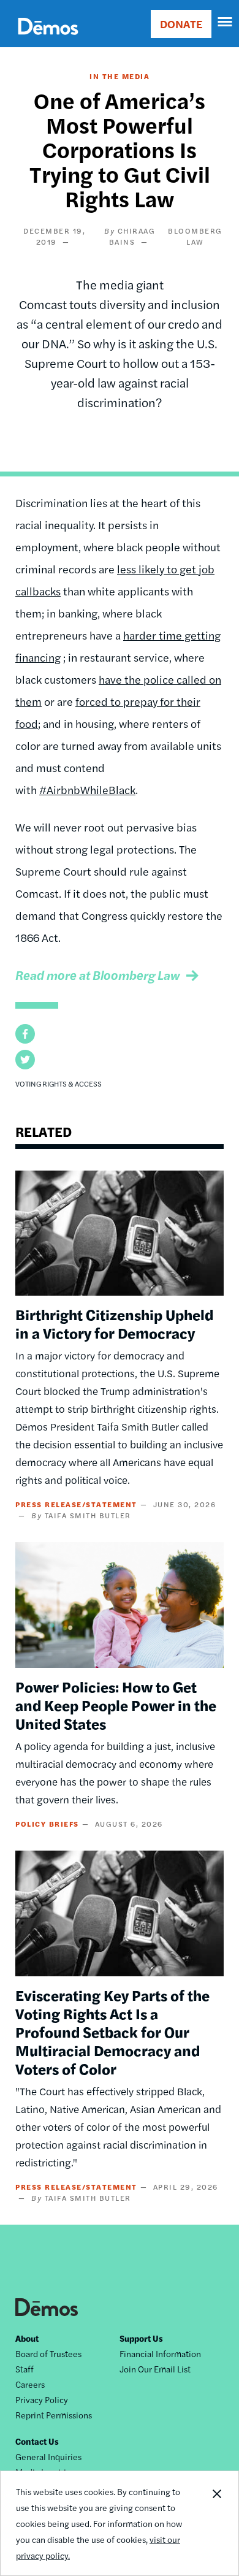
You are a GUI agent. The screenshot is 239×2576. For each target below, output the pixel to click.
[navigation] (226, 22)
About (27, 2338)
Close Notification (216, 2523)
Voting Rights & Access (59, 1084)
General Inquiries (48, 2456)
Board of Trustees (48, 2353)
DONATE (181, 24)
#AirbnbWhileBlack (87, 789)
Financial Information (160, 2353)
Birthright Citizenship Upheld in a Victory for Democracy (114, 1323)
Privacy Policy (42, 2399)
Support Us (141, 2338)
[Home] (48, 40)
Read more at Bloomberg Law (98, 975)
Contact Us (37, 2441)
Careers (30, 2384)
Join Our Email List (155, 2369)
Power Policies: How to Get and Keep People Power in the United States (116, 1705)
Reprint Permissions (54, 2415)
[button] (25, 1034)
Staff (25, 2369)
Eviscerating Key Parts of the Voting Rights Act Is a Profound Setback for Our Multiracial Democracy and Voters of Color (112, 2031)
